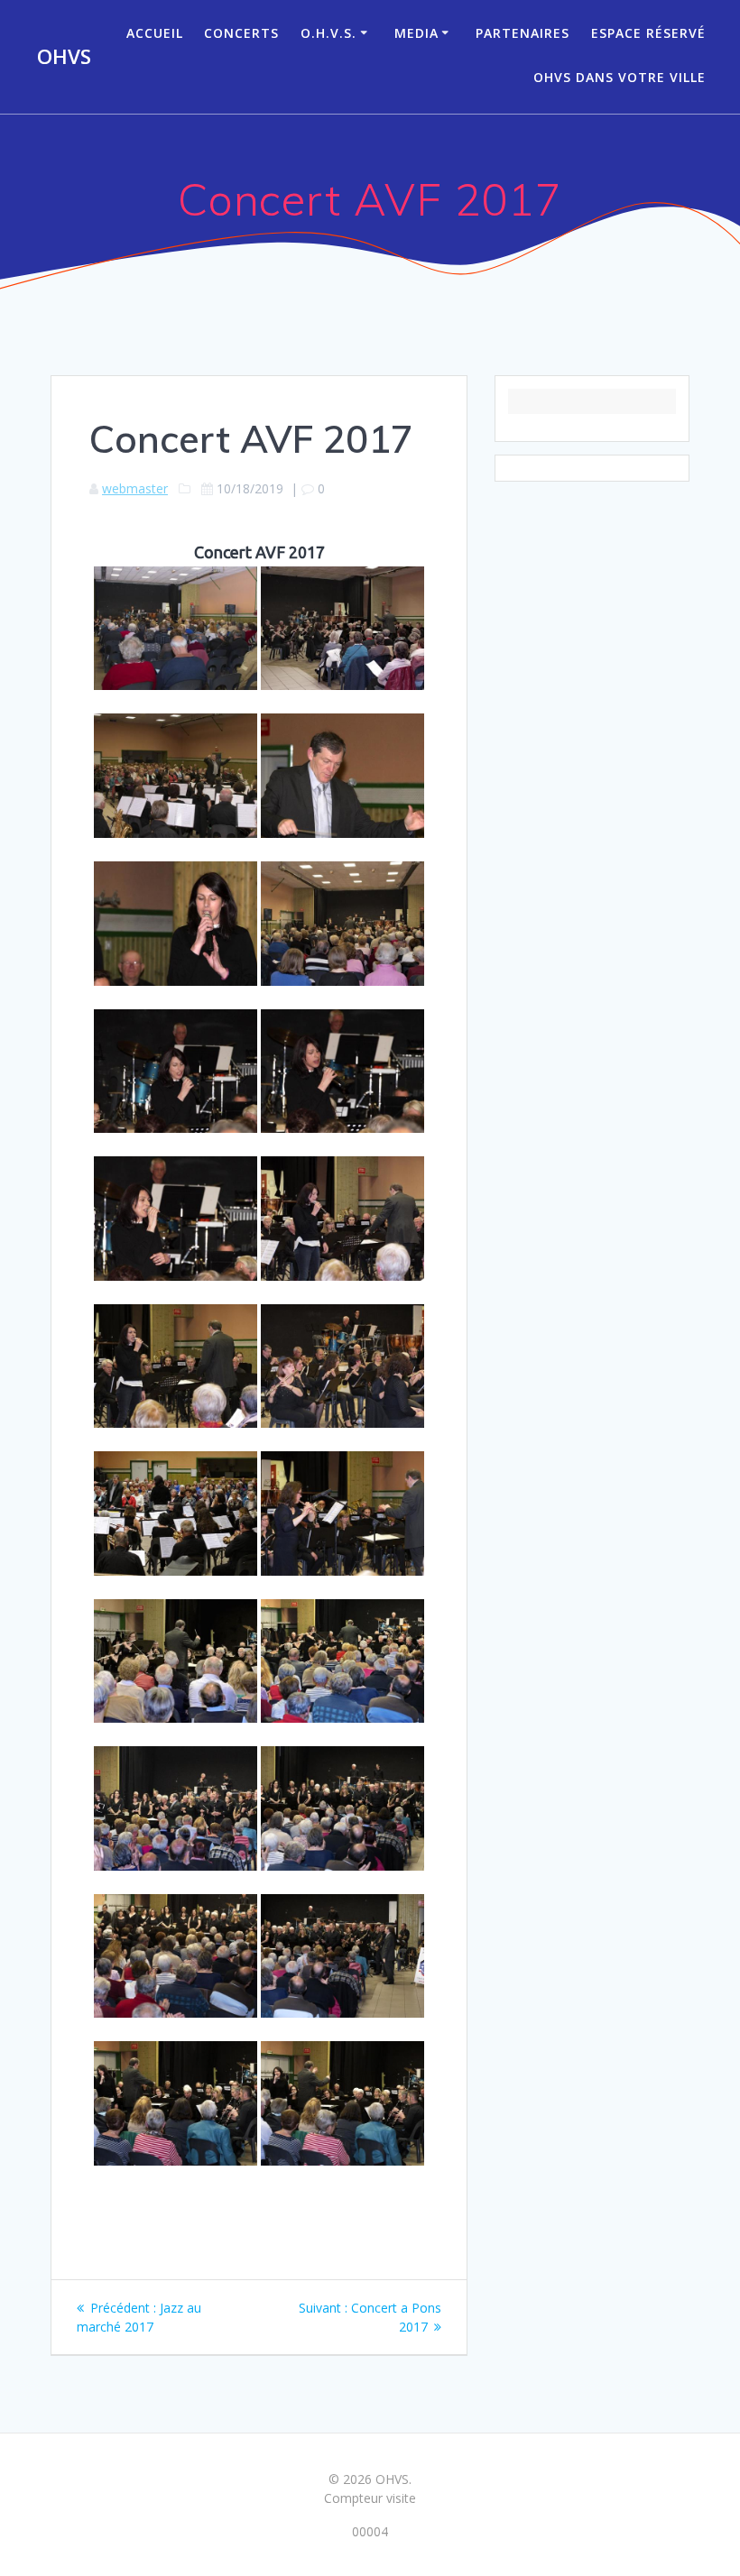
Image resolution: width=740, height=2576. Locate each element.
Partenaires (523, 33)
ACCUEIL (155, 33)
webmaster (135, 488)
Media (416, 33)
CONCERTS (241, 33)
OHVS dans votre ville (620, 77)
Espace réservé (648, 33)
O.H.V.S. (328, 33)
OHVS (64, 57)
